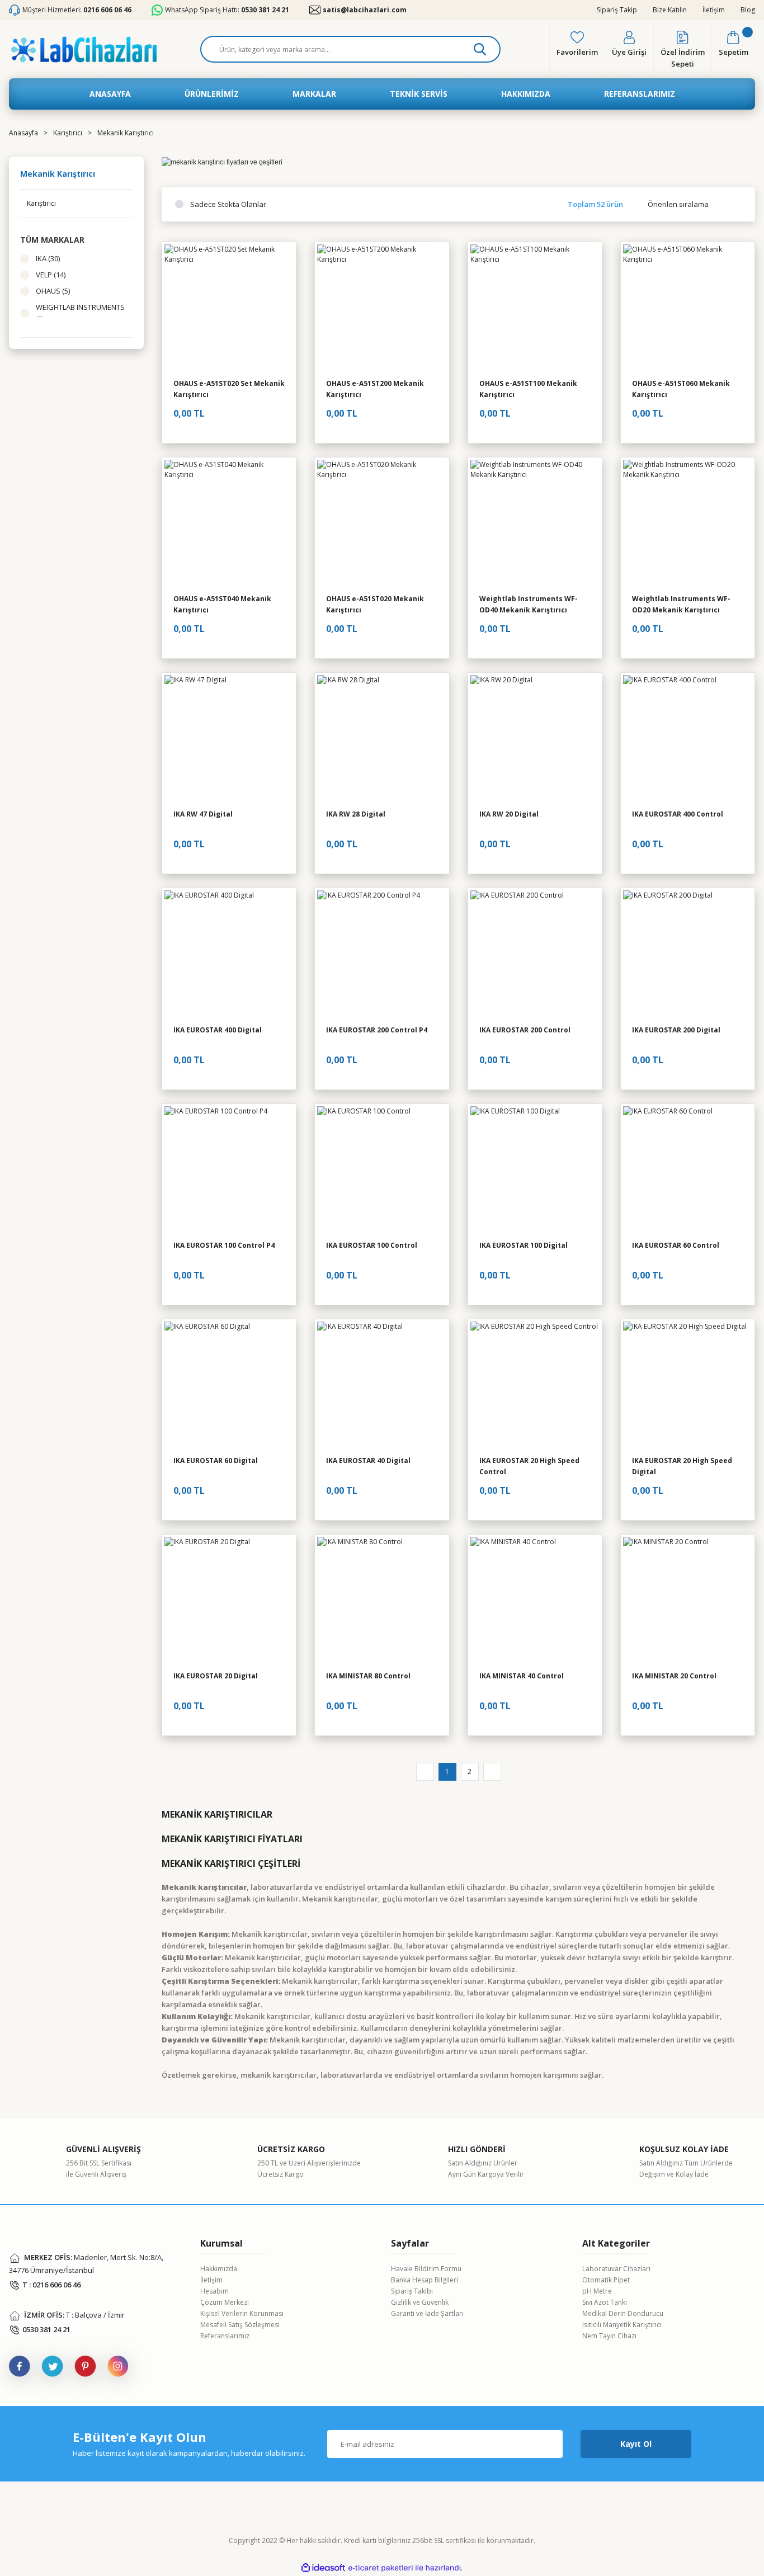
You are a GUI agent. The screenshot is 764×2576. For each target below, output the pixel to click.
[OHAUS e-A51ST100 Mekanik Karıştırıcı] (535, 309)
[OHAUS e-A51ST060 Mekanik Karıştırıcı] (688, 309)
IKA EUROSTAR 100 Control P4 (224, 1245)
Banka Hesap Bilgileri (425, 2280)
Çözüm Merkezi (225, 2302)
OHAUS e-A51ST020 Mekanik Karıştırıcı (375, 604)
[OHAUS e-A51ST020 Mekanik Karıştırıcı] (382, 524)
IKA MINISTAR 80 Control (368, 1676)
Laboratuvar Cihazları (616, 2269)
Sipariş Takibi (412, 2291)
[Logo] (84, 49)
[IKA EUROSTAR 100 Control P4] (229, 1171)
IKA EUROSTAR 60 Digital (216, 1461)
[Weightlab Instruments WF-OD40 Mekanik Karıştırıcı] (535, 524)
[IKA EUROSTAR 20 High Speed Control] (535, 1386)
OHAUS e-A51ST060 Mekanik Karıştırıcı (681, 389)
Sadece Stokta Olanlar (228, 204)
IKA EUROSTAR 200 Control (525, 1030)
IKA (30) (48, 258)
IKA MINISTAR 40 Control (522, 1676)
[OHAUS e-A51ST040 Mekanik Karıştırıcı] (229, 524)
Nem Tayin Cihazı (609, 2336)
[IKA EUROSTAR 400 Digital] (229, 955)
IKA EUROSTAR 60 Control (676, 1245)
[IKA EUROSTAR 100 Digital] (535, 1171)
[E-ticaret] (381, 2568)
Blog (748, 10)
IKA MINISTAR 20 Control (674, 1676)
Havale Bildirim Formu (426, 2269)
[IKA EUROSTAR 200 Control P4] (382, 955)
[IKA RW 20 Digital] (535, 740)
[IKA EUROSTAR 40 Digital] (382, 1386)
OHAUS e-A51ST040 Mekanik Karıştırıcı (222, 604)
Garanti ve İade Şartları (427, 2313)
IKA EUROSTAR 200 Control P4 (377, 1030)
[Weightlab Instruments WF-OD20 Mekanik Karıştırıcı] (688, 524)
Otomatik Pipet (606, 2280)
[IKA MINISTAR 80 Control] (382, 1601)
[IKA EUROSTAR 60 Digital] (229, 1386)
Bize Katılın (670, 10)
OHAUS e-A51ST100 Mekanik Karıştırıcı (528, 389)
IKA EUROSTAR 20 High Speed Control (529, 1466)
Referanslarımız (225, 2336)
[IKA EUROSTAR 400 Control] (688, 740)
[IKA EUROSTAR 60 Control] (688, 1171)
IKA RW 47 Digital (203, 814)
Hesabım (214, 2291)
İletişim (714, 10)
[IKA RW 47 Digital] (229, 740)
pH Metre (597, 2291)
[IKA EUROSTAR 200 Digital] (688, 955)
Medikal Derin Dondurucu (623, 2313)
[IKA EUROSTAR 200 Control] (535, 955)
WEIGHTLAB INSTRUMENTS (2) (80, 313)
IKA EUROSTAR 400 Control (678, 814)
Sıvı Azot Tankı (605, 2302)
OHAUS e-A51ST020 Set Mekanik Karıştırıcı (229, 389)
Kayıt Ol (636, 2444)
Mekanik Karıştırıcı (126, 133)
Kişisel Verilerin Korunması (242, 2313)
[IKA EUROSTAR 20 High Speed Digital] (688, 1386)
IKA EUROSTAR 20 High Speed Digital (682, 1466)
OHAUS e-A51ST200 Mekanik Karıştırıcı (375, 389)
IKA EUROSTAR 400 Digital (218, 1030)
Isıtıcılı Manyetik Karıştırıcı (622, 2325)
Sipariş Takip (617, 10)
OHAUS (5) (53, 291)
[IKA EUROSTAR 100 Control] (382, 1171)
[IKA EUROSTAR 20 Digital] (229, 1601)
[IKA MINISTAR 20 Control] (688, 1601)
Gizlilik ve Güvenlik (420, 2302)
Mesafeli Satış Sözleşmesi (240, 2325)
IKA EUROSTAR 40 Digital (368, 1461)
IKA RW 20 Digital (509, 814)
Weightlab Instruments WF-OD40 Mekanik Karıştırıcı (529, 604)
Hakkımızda (219, 2269)
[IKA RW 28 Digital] (382, 740)
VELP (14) (51, 275)
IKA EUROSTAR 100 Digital (524, 1245)
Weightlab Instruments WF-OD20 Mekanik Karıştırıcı (681, 604)
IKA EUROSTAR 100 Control (372, 1245)
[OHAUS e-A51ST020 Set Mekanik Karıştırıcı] (229, 309)
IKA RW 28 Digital (356, 814)
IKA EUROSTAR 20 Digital (216, 1676)
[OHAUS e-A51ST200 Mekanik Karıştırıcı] (382, 309)
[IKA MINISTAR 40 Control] (535, 1601)
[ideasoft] (323, 2568)
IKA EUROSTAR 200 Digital (676, 1030)
